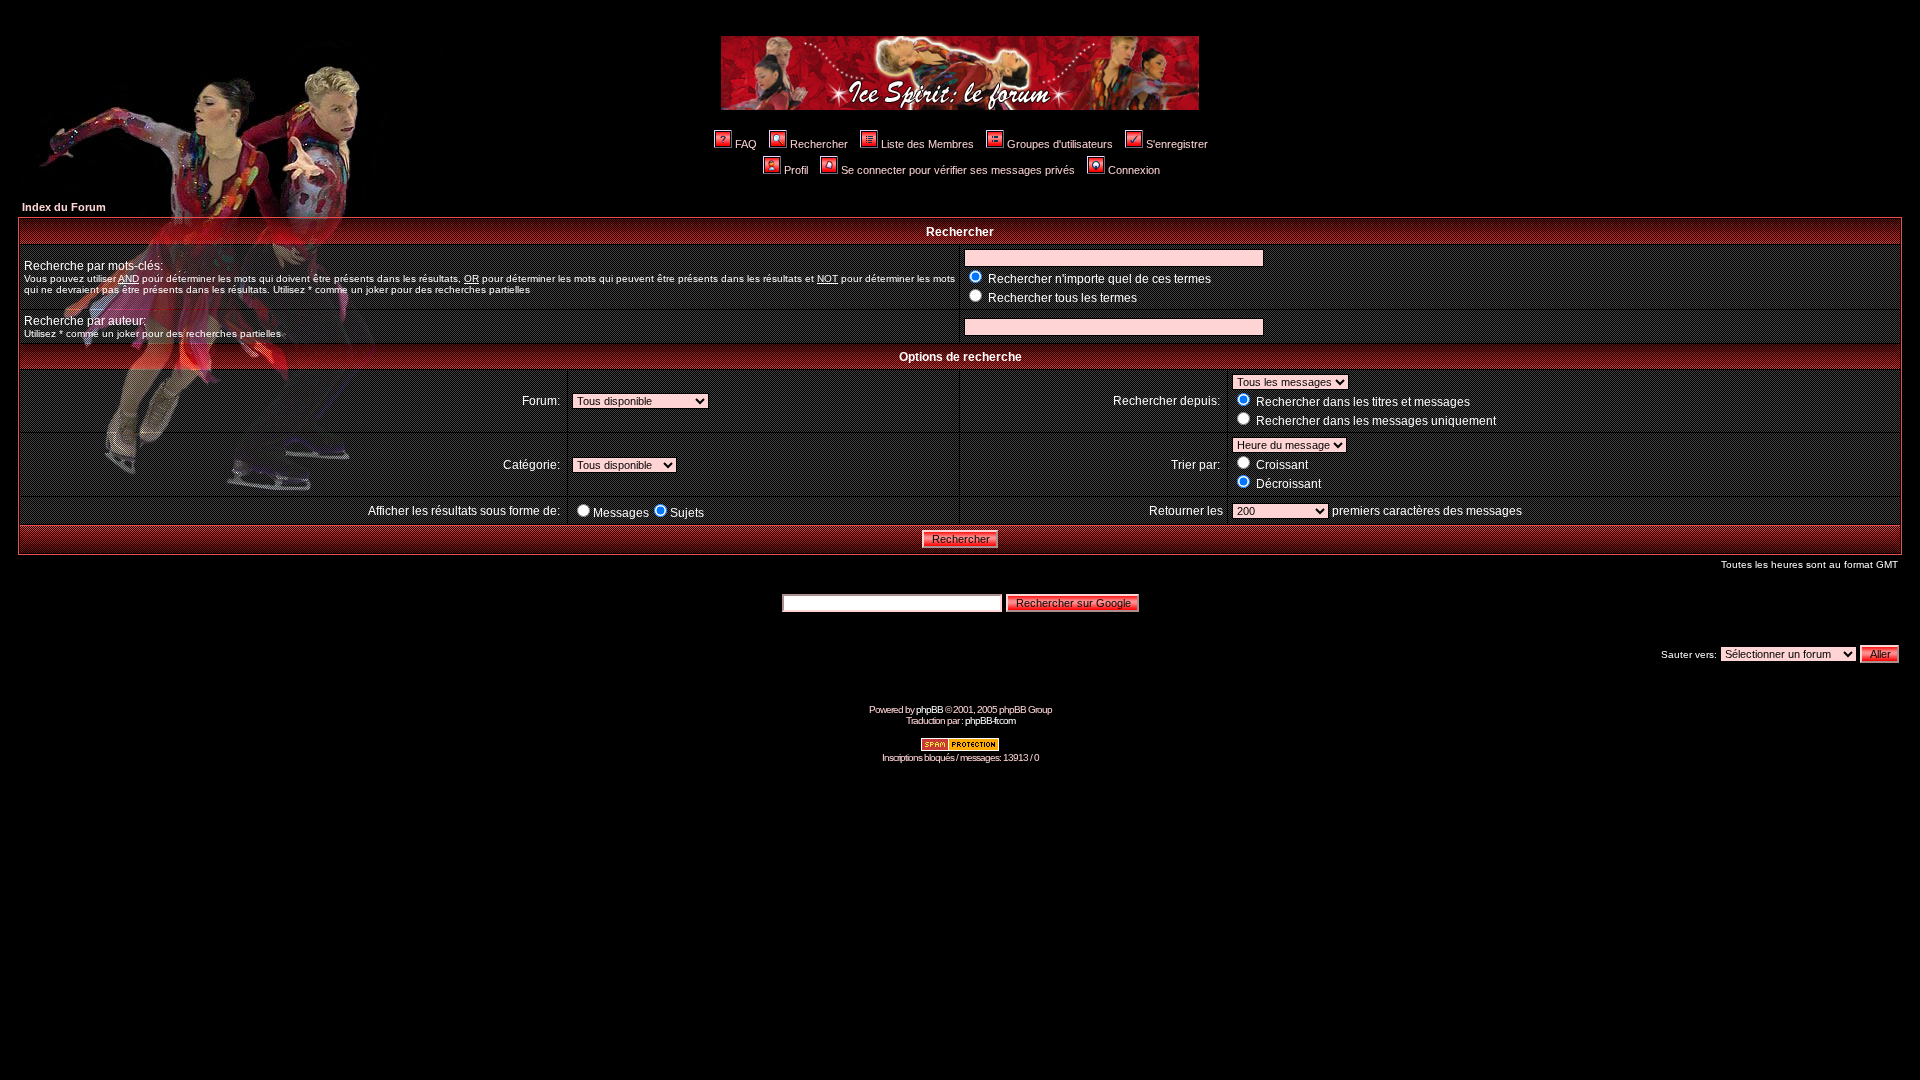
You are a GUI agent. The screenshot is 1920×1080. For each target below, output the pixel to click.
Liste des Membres (927, 144)
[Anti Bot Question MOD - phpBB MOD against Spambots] (960, 748)
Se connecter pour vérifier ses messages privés (958, 170)
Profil (796, 170)
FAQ (746, 144)
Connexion (1134, 170)
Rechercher (819, 144)
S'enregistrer (1177, 144)
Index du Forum (64, 207)
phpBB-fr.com (990, 720)
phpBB (929, 709)
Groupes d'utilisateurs (1060, 144)
